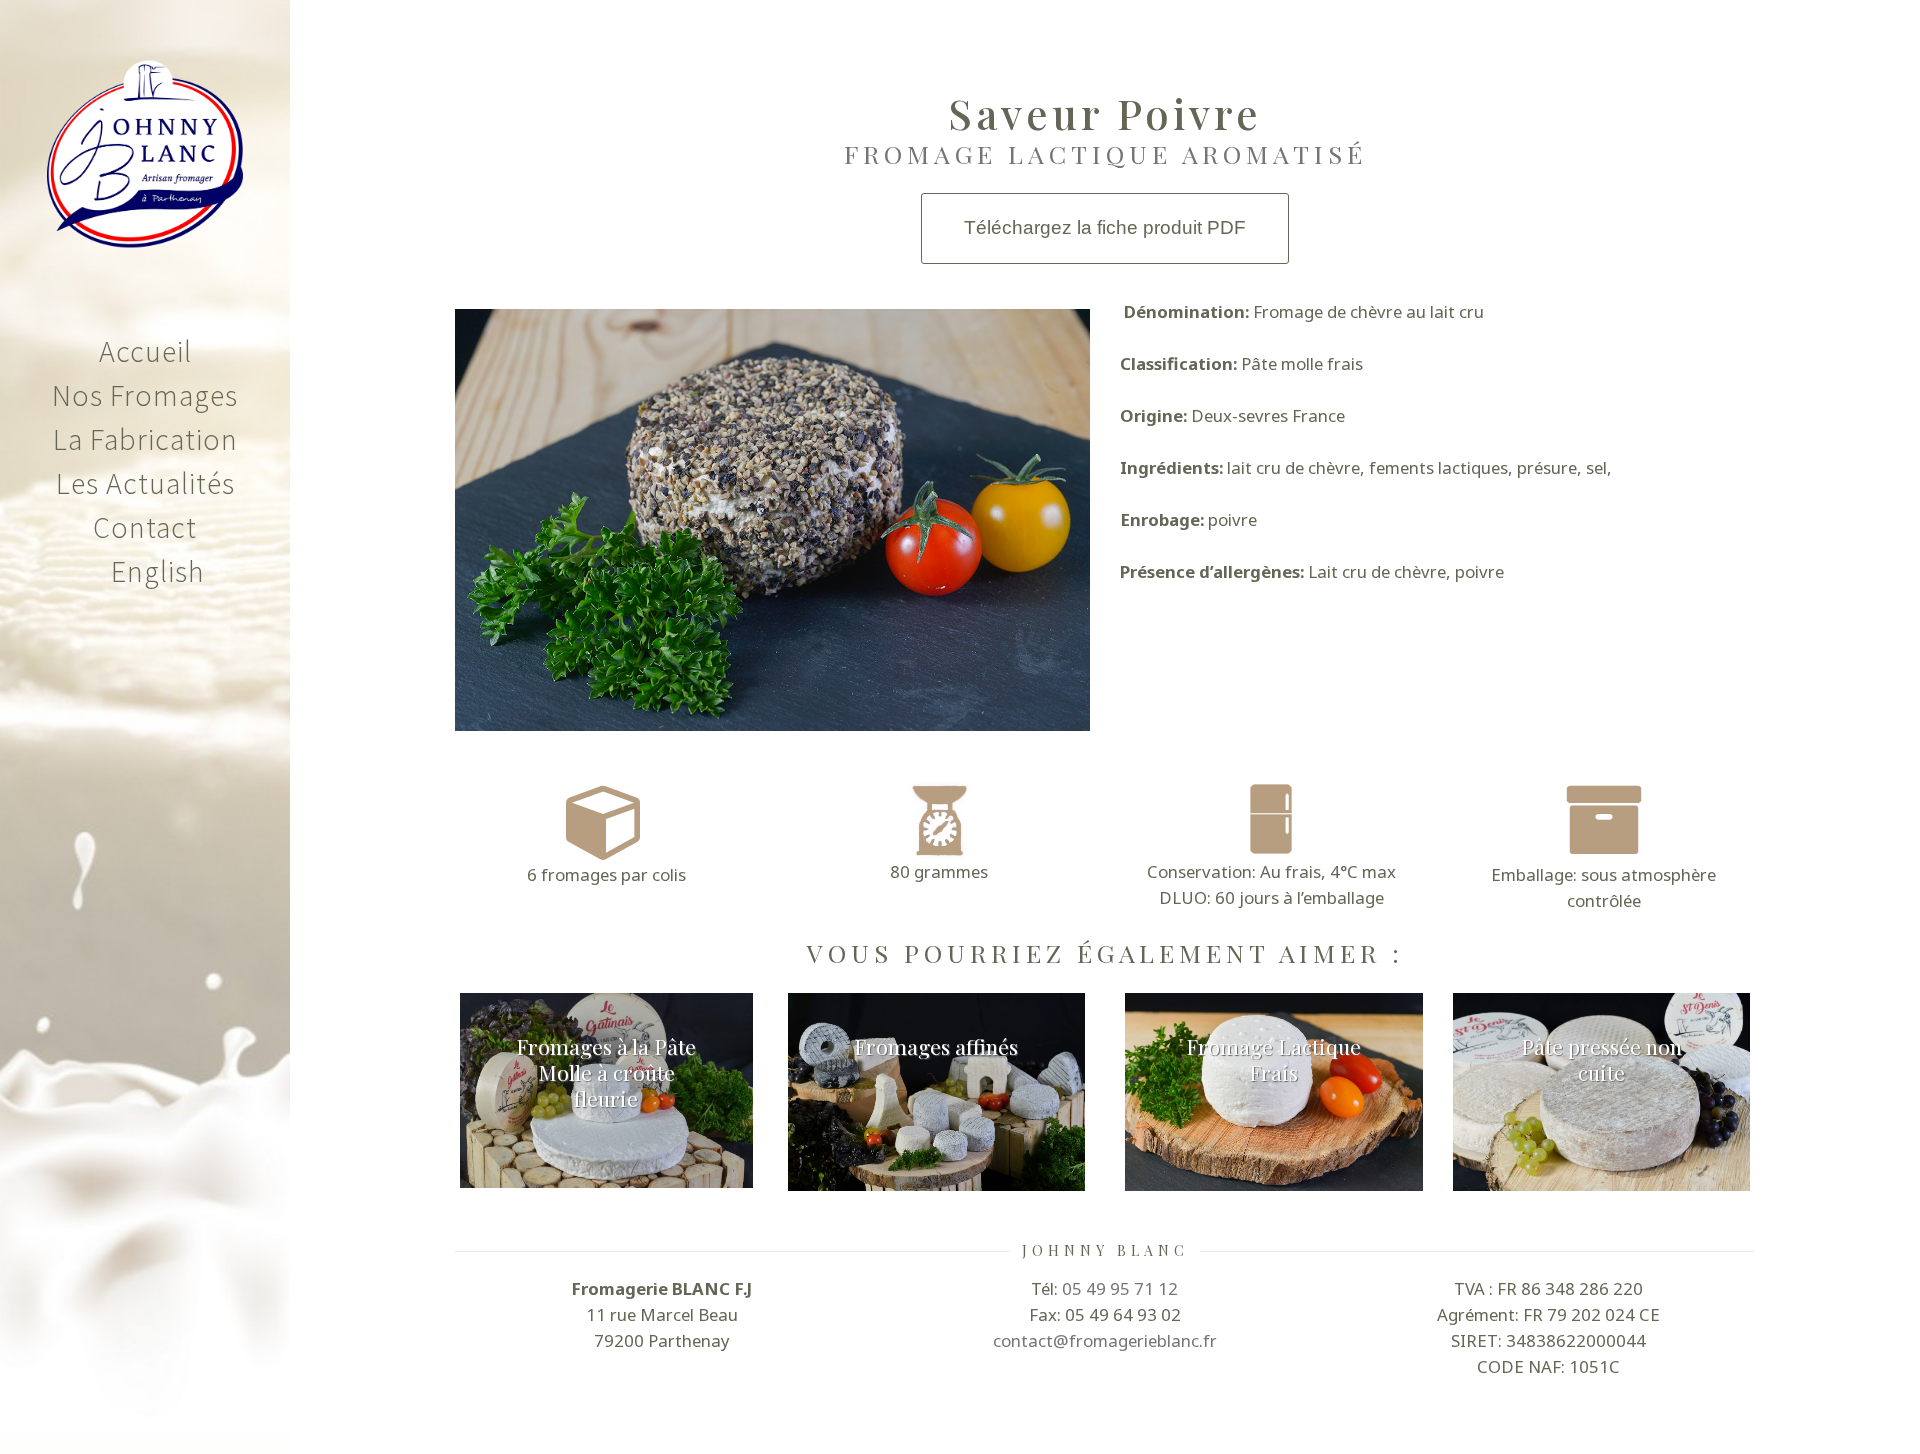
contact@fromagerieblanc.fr (1105, 1340)
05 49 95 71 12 (1120, 1288)
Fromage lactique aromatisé (1105, 153)
